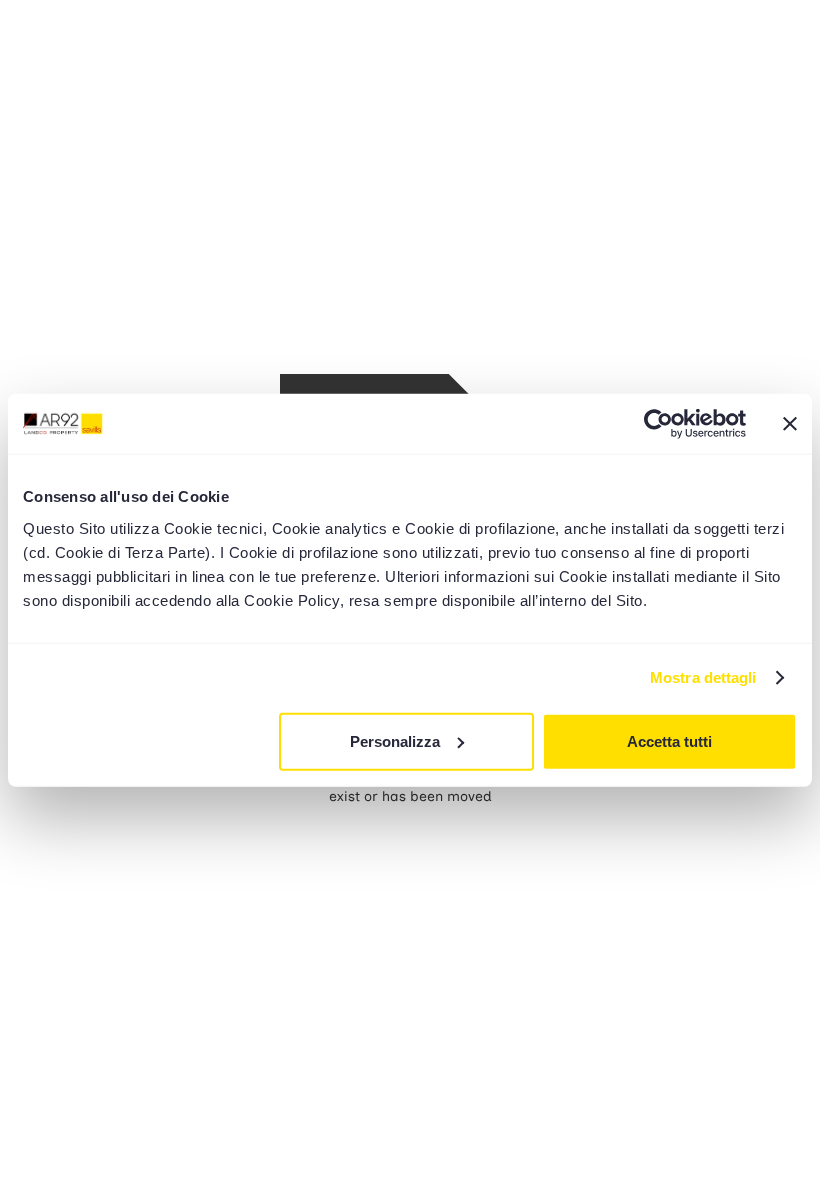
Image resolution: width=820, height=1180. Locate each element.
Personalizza (395, 740)
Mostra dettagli (703, 677)
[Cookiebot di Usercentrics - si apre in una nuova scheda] (658, 424)
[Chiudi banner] (790, 424)
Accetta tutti (669, 740)
